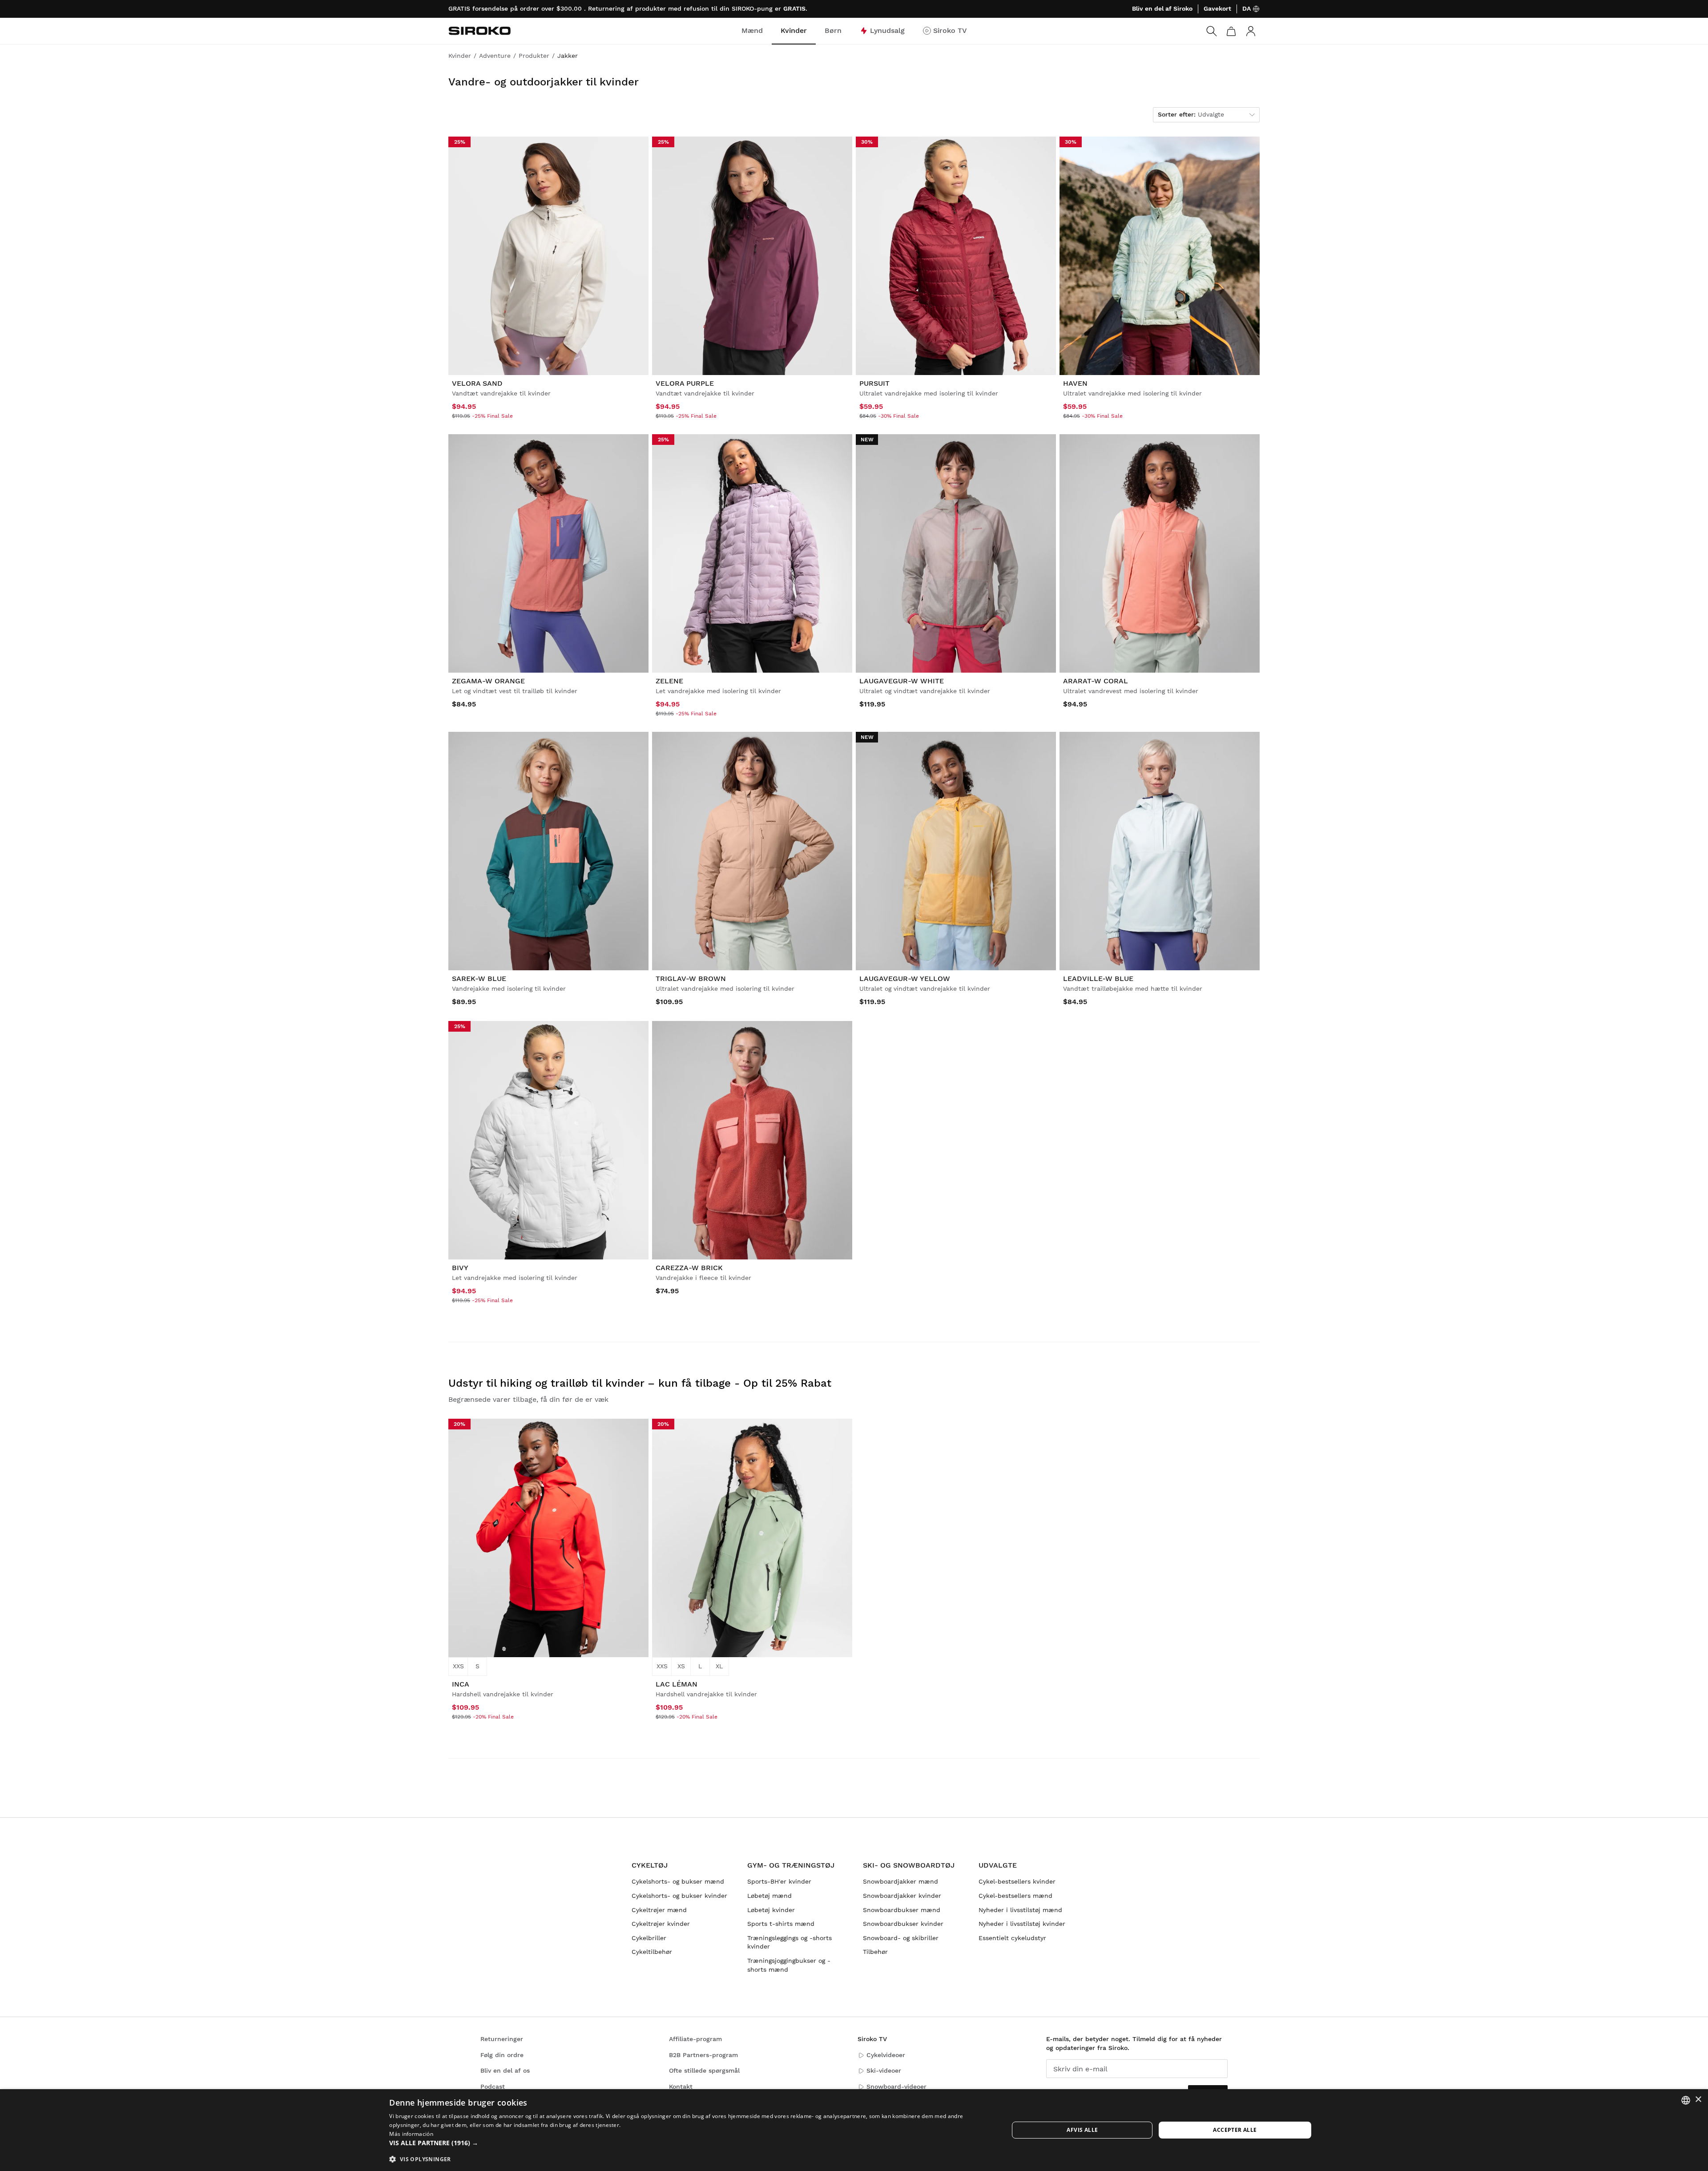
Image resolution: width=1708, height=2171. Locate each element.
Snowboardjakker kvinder (902, 1896)
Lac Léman (677, 1684)
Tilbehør (875, 1952)
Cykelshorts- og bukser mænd (678, 1881)
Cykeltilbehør (652, 1952)
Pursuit (874, 383)
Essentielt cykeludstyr (1012, 1938)
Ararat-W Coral (1096, 681)
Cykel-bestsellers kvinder (1017, 1881)
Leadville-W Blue (1098, 979)
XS (681, 1666)
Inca (461, 1684)
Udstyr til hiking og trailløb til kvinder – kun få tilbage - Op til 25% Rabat (640, 1383)
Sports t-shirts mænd (781, 1924)
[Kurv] (1231, 31)
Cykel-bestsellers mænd (1015, 1896)
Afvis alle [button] (1082, 2130)
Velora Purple (685, 383)
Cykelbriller (649, 1938)
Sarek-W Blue (479, 979)
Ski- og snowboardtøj (909, 1865)
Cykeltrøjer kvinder (661, 1924)
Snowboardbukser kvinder (903, 1924)
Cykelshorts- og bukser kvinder (679, 1896)
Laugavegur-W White (902, 681)
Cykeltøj (650, 1865)
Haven (1075, 383)
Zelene (669, 681)
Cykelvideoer (886, 2055)
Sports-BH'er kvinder (779, 1881)
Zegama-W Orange (488, 681)
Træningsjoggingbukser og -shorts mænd (789, 1965)
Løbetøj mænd (769, 1896)
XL (719, 1666)
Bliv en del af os (505, 2070)
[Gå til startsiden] (479, 31)
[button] (690, 2143)
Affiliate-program (695, 2039)
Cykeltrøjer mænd (659, 1910)
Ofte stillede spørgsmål (704, 2070)
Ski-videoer (884, 2070)
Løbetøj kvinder (771, 1910)
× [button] (1698, 2100)
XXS (458, 1666)
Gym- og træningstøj (791, 1865)
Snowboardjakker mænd (900, 1881)
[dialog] (854, 2130)
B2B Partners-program (703, 2055)
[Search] (1212, 31)
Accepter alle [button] (1235, 2130)
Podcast (493, 2086)
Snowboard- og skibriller (901, 1938)
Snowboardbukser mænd (902, 1910)
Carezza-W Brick (689, 1268)
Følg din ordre (502, 2055)
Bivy (460, 1268)
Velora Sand (477, 383)
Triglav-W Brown (691, 979)
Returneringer (502, 2039)
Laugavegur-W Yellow (905, 979)
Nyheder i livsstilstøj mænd (1020, 1910)
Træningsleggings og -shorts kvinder (790, 1942)
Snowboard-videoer (896, 2086)
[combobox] (1686, 2100)
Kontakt (681, 2086)
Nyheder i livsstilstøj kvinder (1022, 1924)
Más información (411, 2134)
